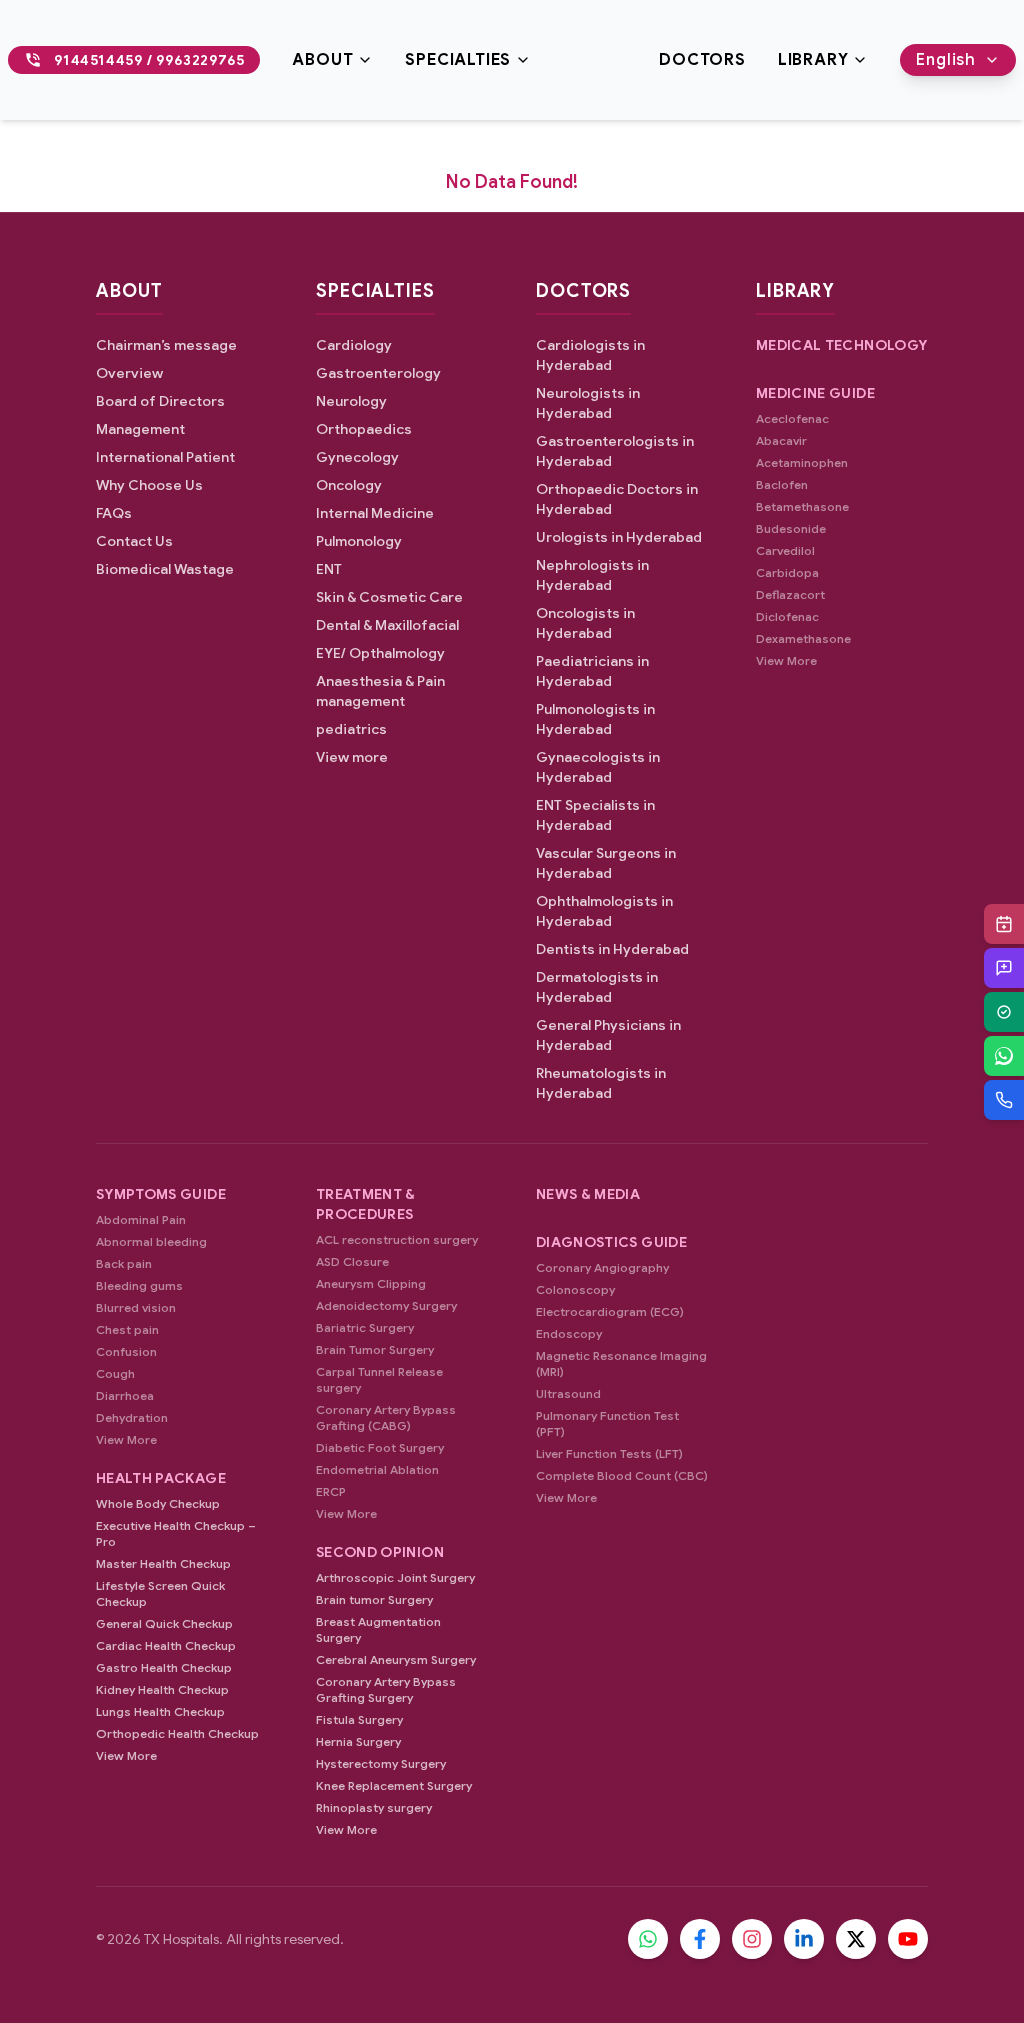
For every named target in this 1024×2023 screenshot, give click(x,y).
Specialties (458, 60)
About (322, 60)
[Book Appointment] (1004, 924)
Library (813, 60)
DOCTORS (702, 60)
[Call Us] (1004, 1100)
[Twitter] (856, 1939)
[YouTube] (908, 1939)
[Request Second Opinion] (1004, 968)
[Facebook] (700, 1939)
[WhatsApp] (1004, 1056)
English (946, 60)
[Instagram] (752, 1939)
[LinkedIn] (804, 1939)
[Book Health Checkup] (1004, 1012)
